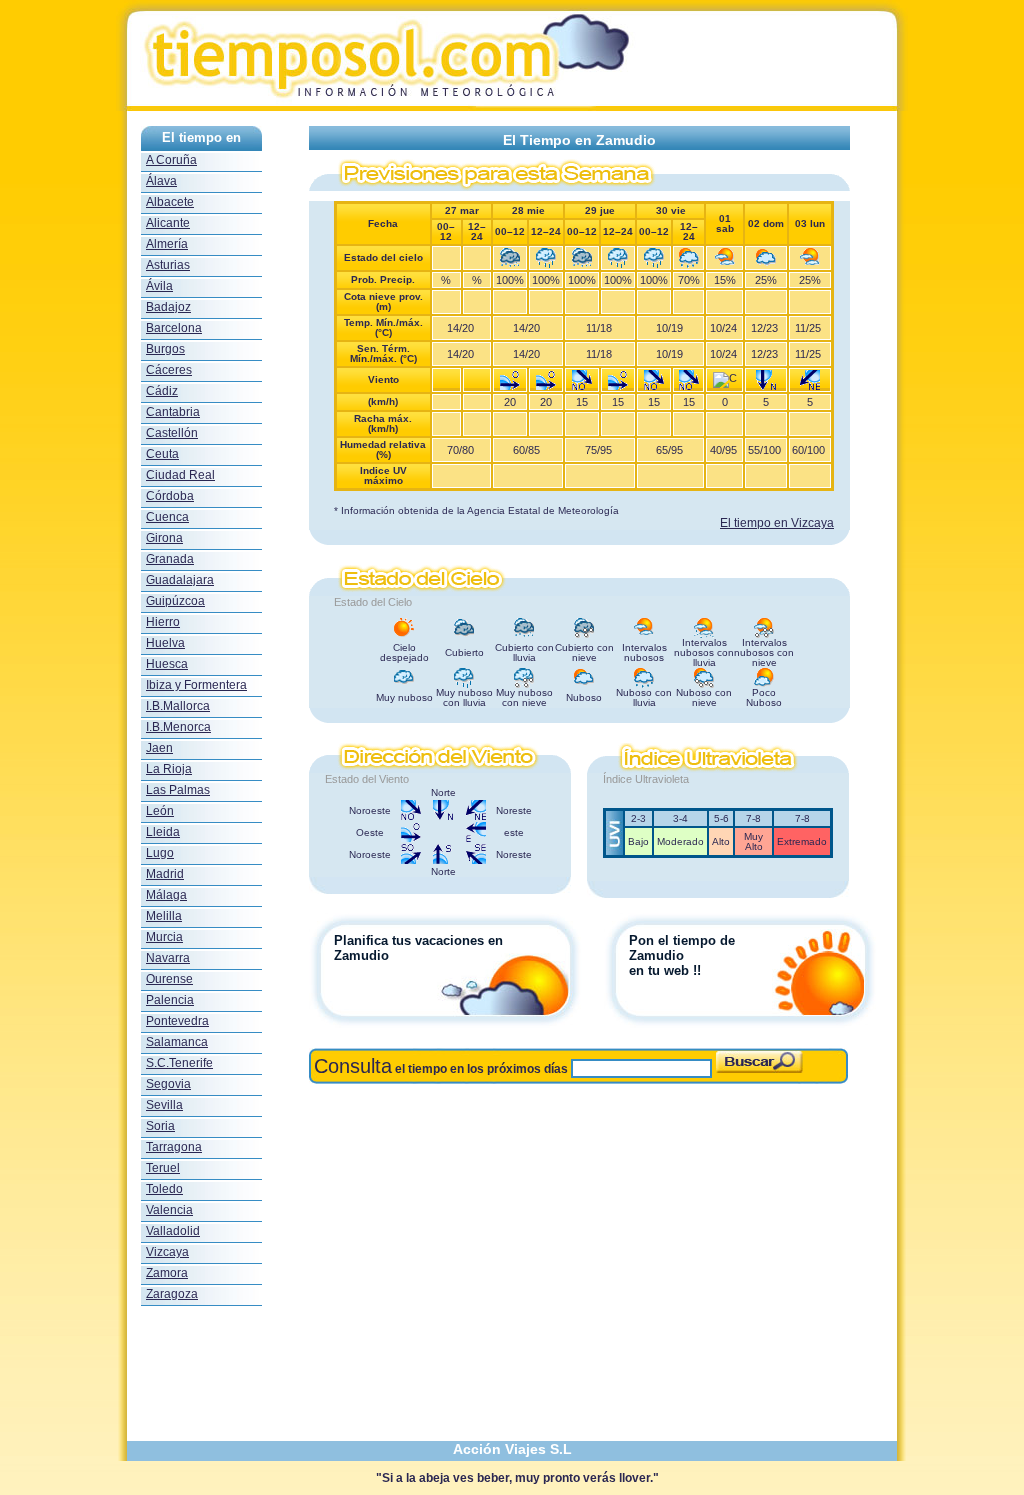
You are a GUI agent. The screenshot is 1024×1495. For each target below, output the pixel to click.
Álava (161, 181)
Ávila (159, 286)
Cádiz (162, 391)
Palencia (170, 1000)
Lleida (163, 832)
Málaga (166, 895)
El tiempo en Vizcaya (777, 523)
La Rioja (169, 769)
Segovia (168, 1084)
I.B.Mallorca (178, 706)
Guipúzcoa (175, 601)
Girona (164, 538)
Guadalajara (180, 580)
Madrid (165, 874)
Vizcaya (167, 1252)
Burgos (165, 349)
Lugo (160, 853)
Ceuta (162, 454)
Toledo (164, 1189)
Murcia (164, 937)
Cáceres (169, 370)
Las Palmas (178, 790)
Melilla (164, 916)
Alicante (168, 223)
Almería (167, 244)
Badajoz (168, 307)
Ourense (169, 979)
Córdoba (170, 496)
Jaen (159, 748)
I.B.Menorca (178, 727)
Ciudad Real (180, 475)
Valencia (169, 1210)
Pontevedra (177, 1021)
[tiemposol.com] (512, 105)
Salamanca (177, 1042)
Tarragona (174, 1147)
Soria (160, 1126)
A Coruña (171, 160)
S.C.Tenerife (179, 1063)
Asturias (168, 265)
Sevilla (164, 1105)
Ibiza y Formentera (196, 685)
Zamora (167, 1273)
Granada (170, 559)
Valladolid (173, 1231)
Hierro (163, 622)
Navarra (168, 958)
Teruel (163, 1168)
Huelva (165, 643)
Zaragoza (172, 1294)
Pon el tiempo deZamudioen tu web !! (682, 955)
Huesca (167, 664)
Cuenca (167, 517)
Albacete (170, 202)
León (160, 811)
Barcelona (174, 328)
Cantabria (173, 412)
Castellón (172, 433)
